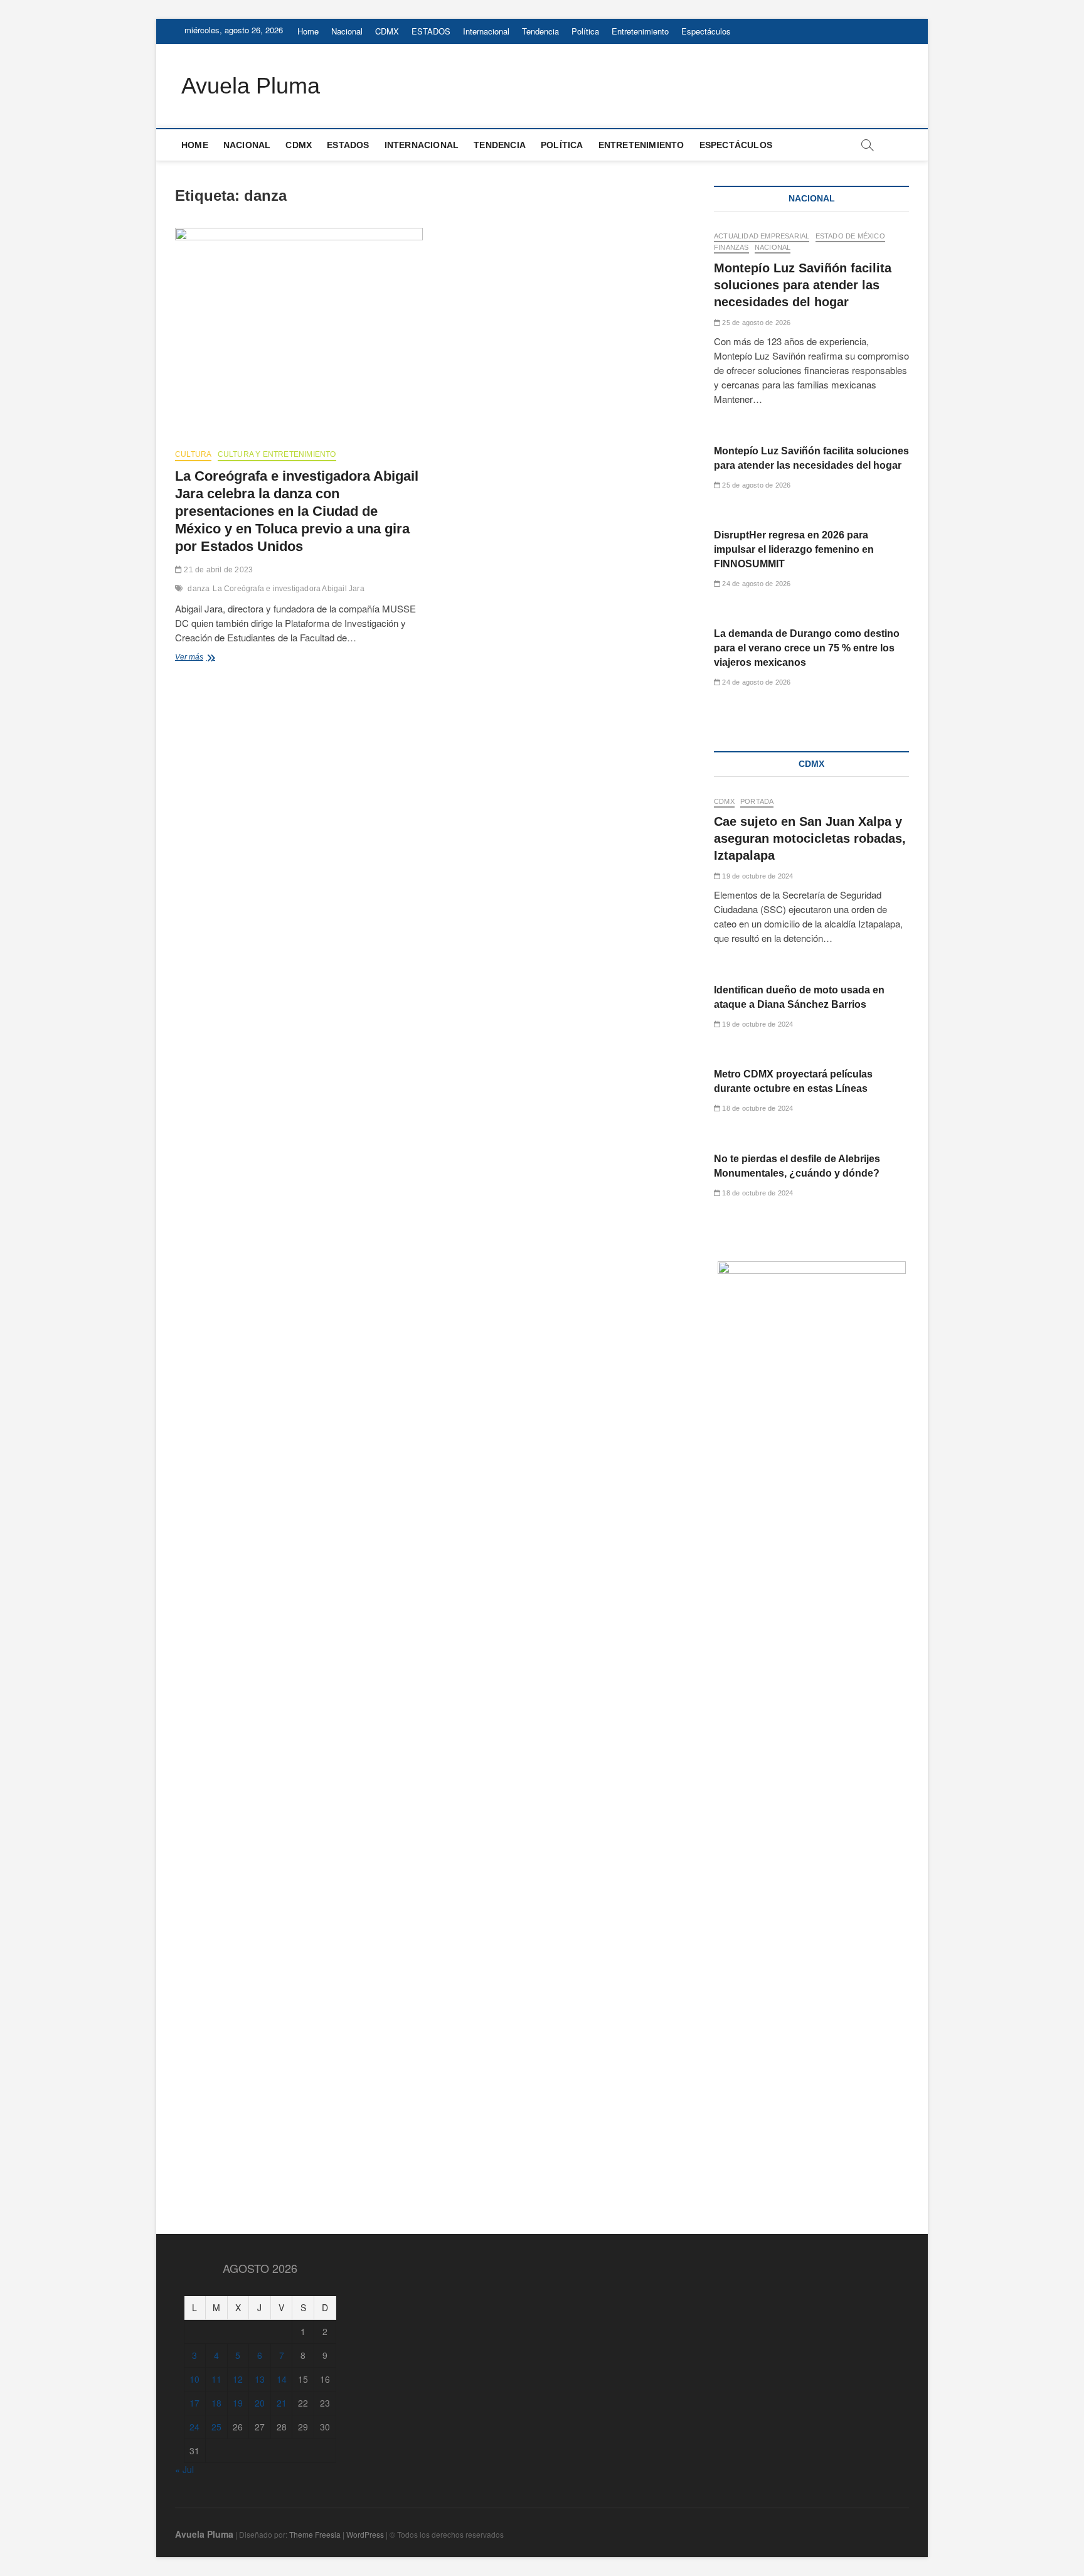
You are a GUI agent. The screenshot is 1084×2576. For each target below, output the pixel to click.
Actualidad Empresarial (762, 236)
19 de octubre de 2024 (757, 876)
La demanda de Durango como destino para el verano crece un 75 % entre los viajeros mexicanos (807, 648)
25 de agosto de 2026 (755, 323)
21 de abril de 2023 (217, 570)
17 (194, 2403)
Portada (757, 801)
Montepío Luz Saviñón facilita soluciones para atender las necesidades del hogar (803, 285)
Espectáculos (706, 31)
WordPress (365, 2534)
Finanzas (731, 247)
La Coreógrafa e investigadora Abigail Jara (288, 589)
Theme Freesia (315, 2534)
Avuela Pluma (251, 86)
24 (194, 2427)
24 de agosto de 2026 (755, 584)
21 (282, 2403)
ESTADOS (431, 31)
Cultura (193, 454)
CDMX (387, 31)
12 (238, 2379)
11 (216, 2379)
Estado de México (850, 236)
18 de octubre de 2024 (757, 1108)
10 (194, 2379)
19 (238, 2403)
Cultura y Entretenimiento (277, 454)
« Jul (184, 2469)
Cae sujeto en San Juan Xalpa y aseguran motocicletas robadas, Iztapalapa (810, 838)
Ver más (215, 658)
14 (282, 2379)
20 (260, 2403)
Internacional (486, 31)
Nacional (347, 31)
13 (260, 2379)
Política (585, 31)
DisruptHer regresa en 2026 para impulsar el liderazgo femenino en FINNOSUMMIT (794, 549)
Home (308, 31)
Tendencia (540, 31)
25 (216, 2427)
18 (216, 2403)
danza (199, 589)
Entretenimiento (640, 31)
